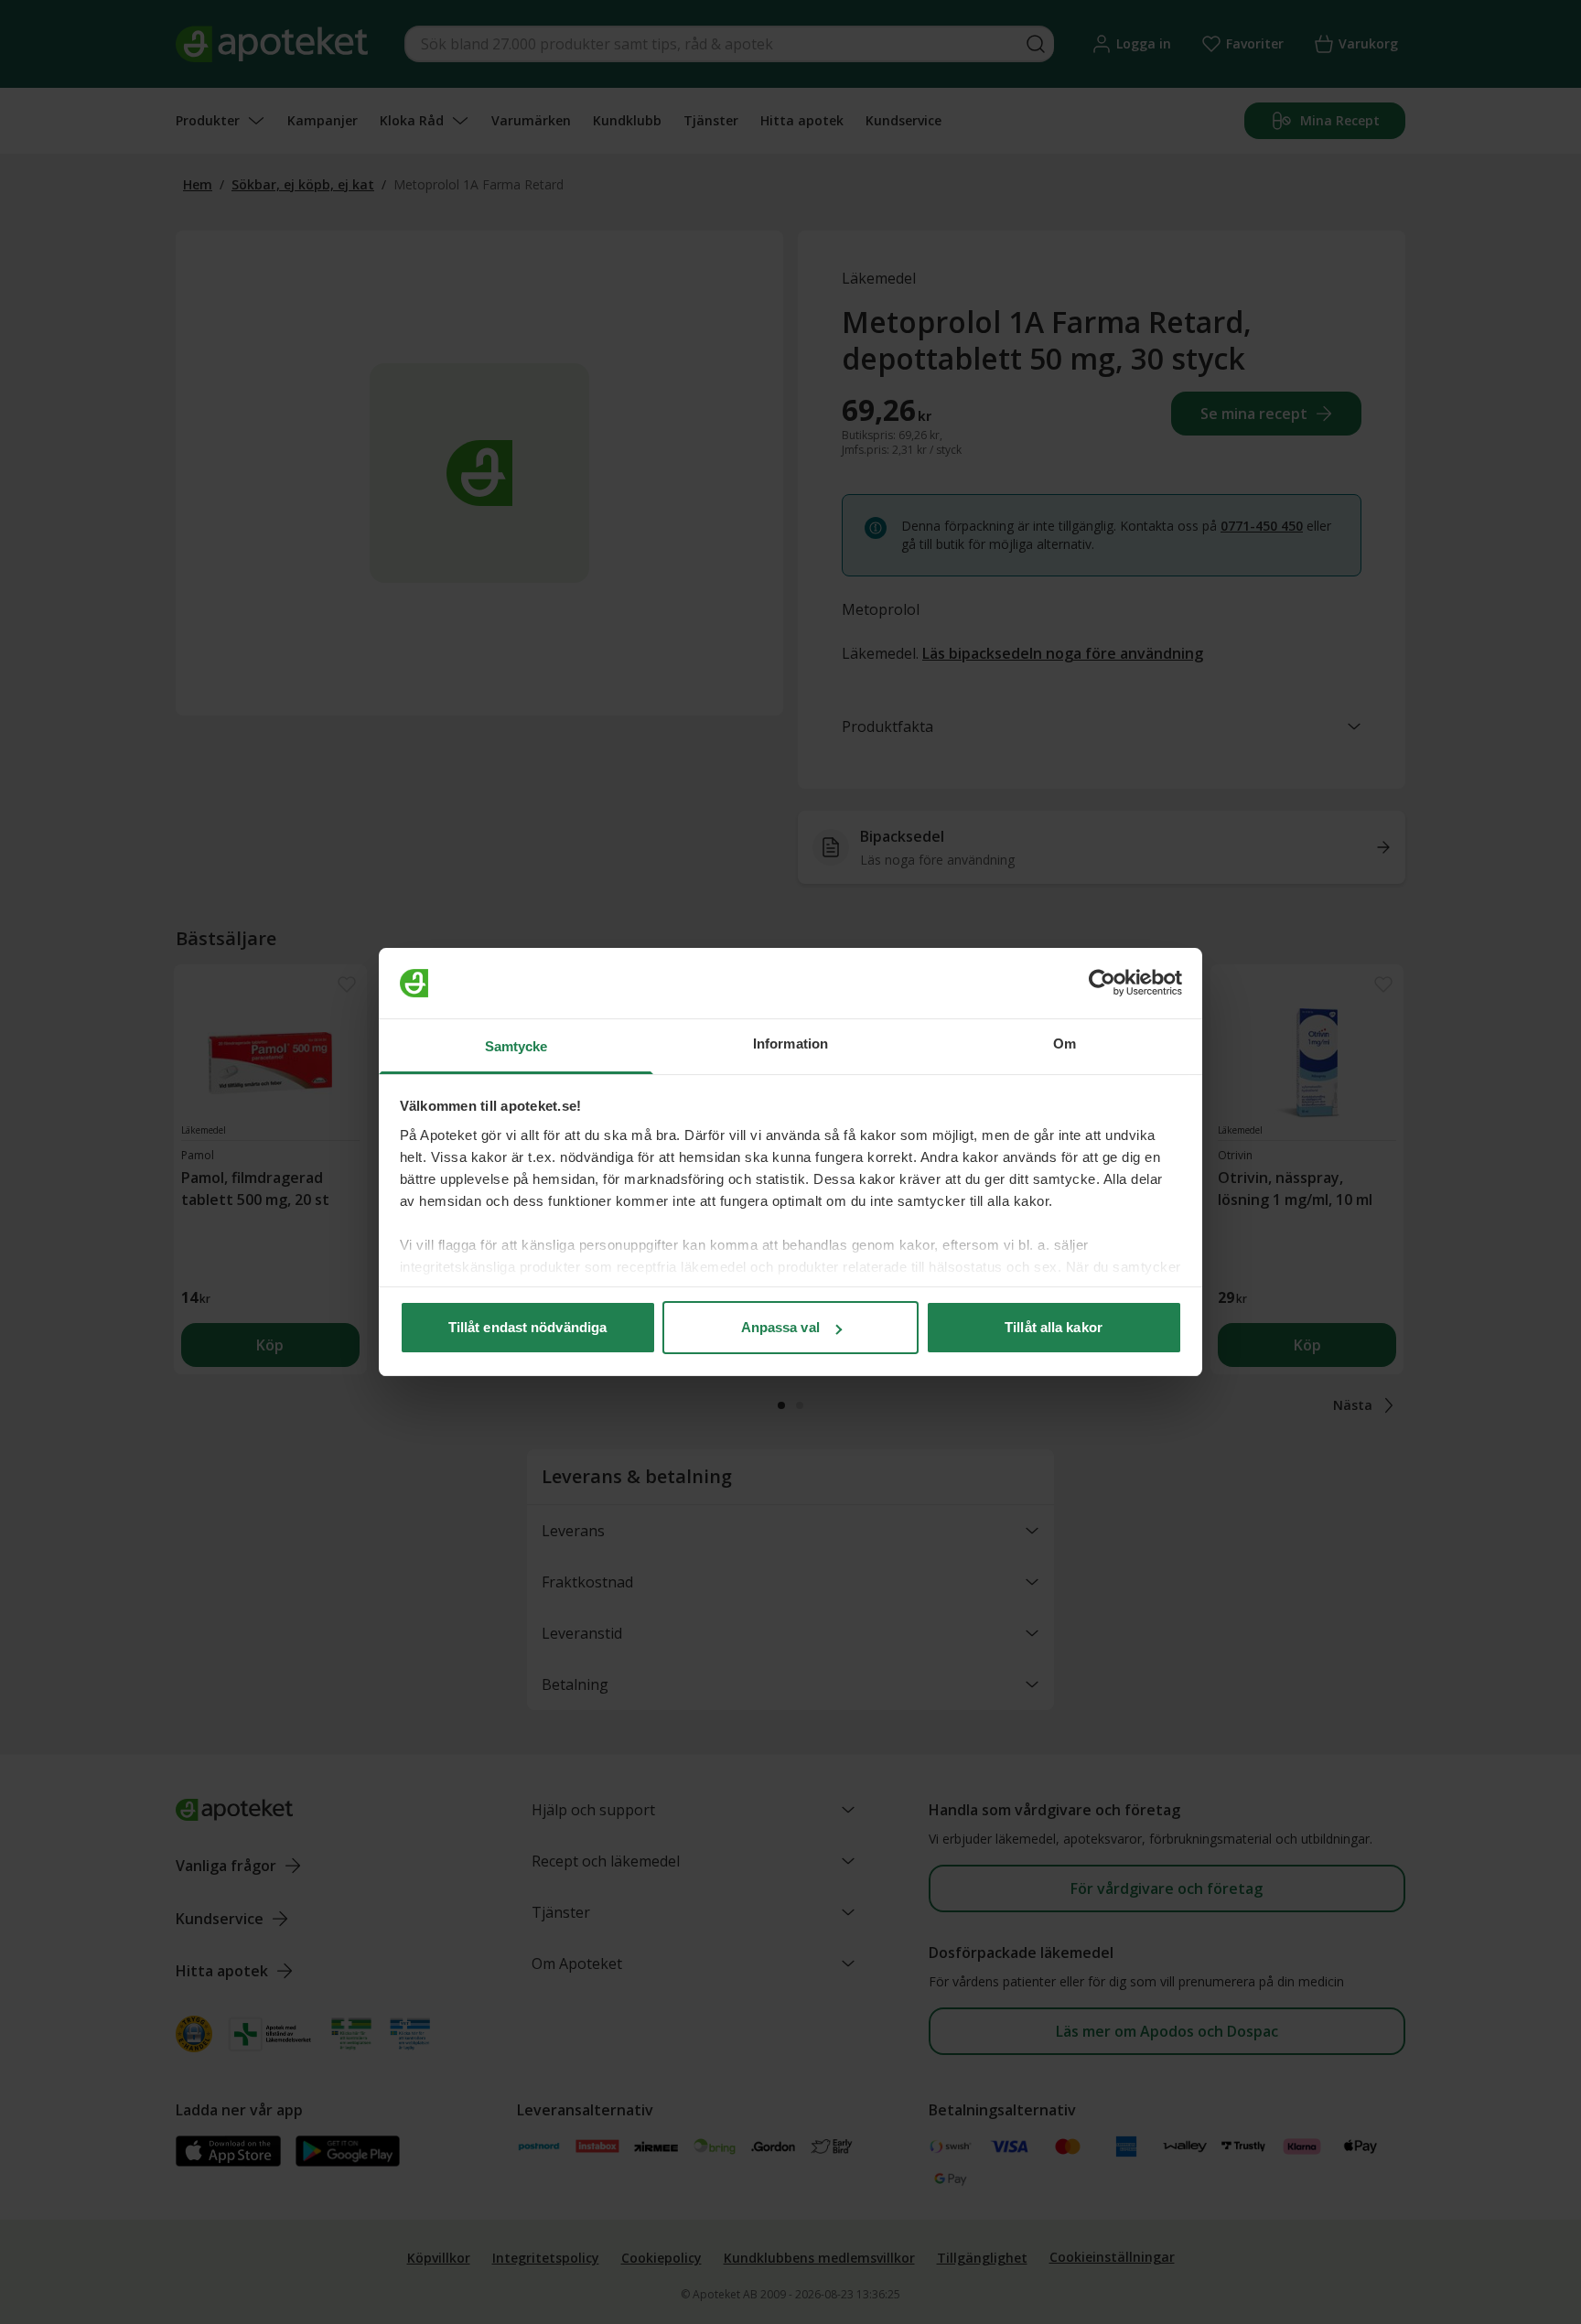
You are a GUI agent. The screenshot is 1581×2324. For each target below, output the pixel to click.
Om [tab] (1065, 1044)
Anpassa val (780, 1327)
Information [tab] (790, 1044)
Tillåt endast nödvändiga (527, 1327)
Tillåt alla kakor (1054, 1327)
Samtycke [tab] (516, 1046)
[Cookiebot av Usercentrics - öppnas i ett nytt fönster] (1102, 984)
